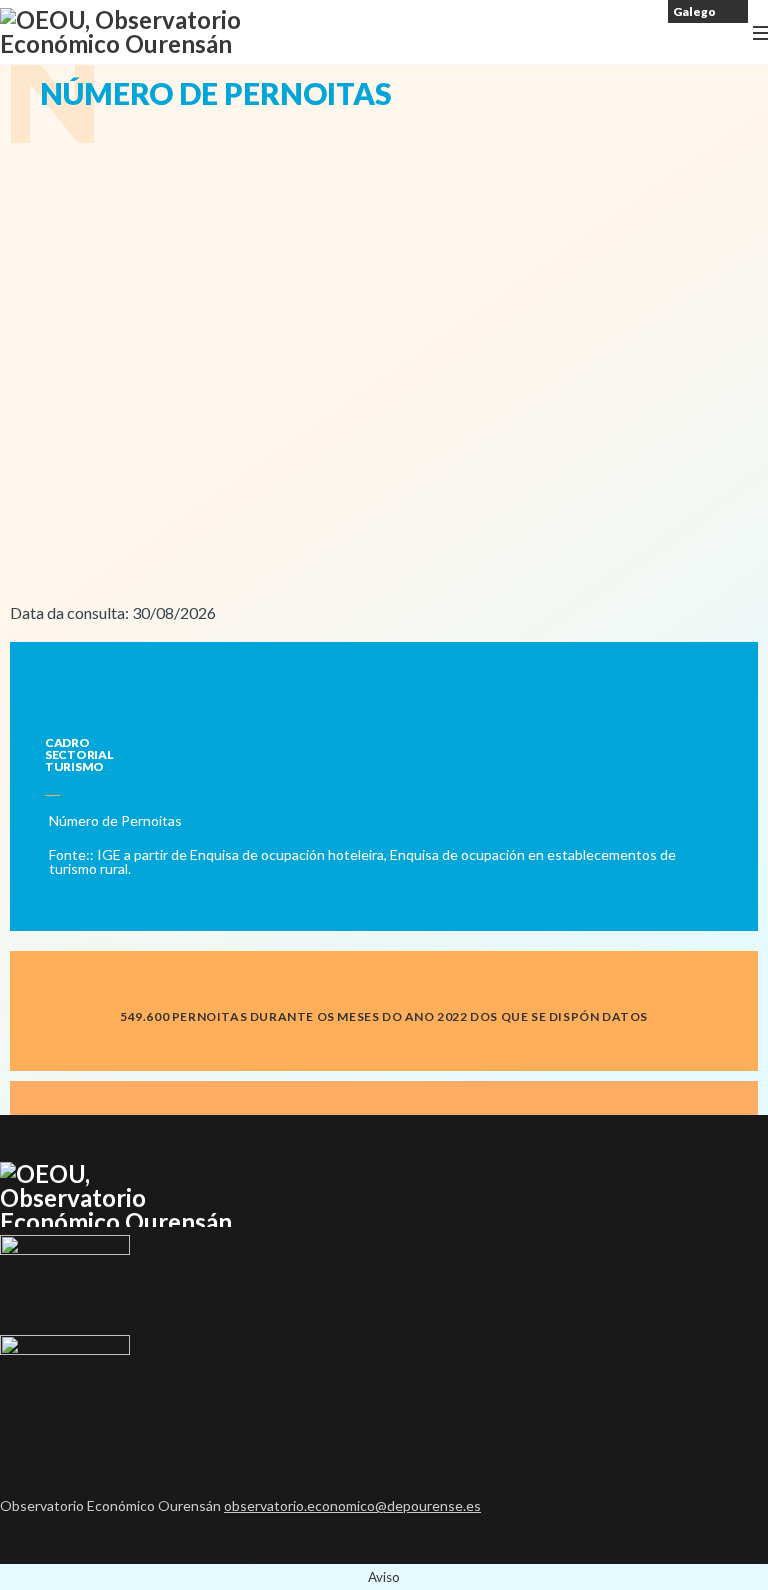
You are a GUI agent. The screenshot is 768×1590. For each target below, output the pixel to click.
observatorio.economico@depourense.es (352, 1505)
